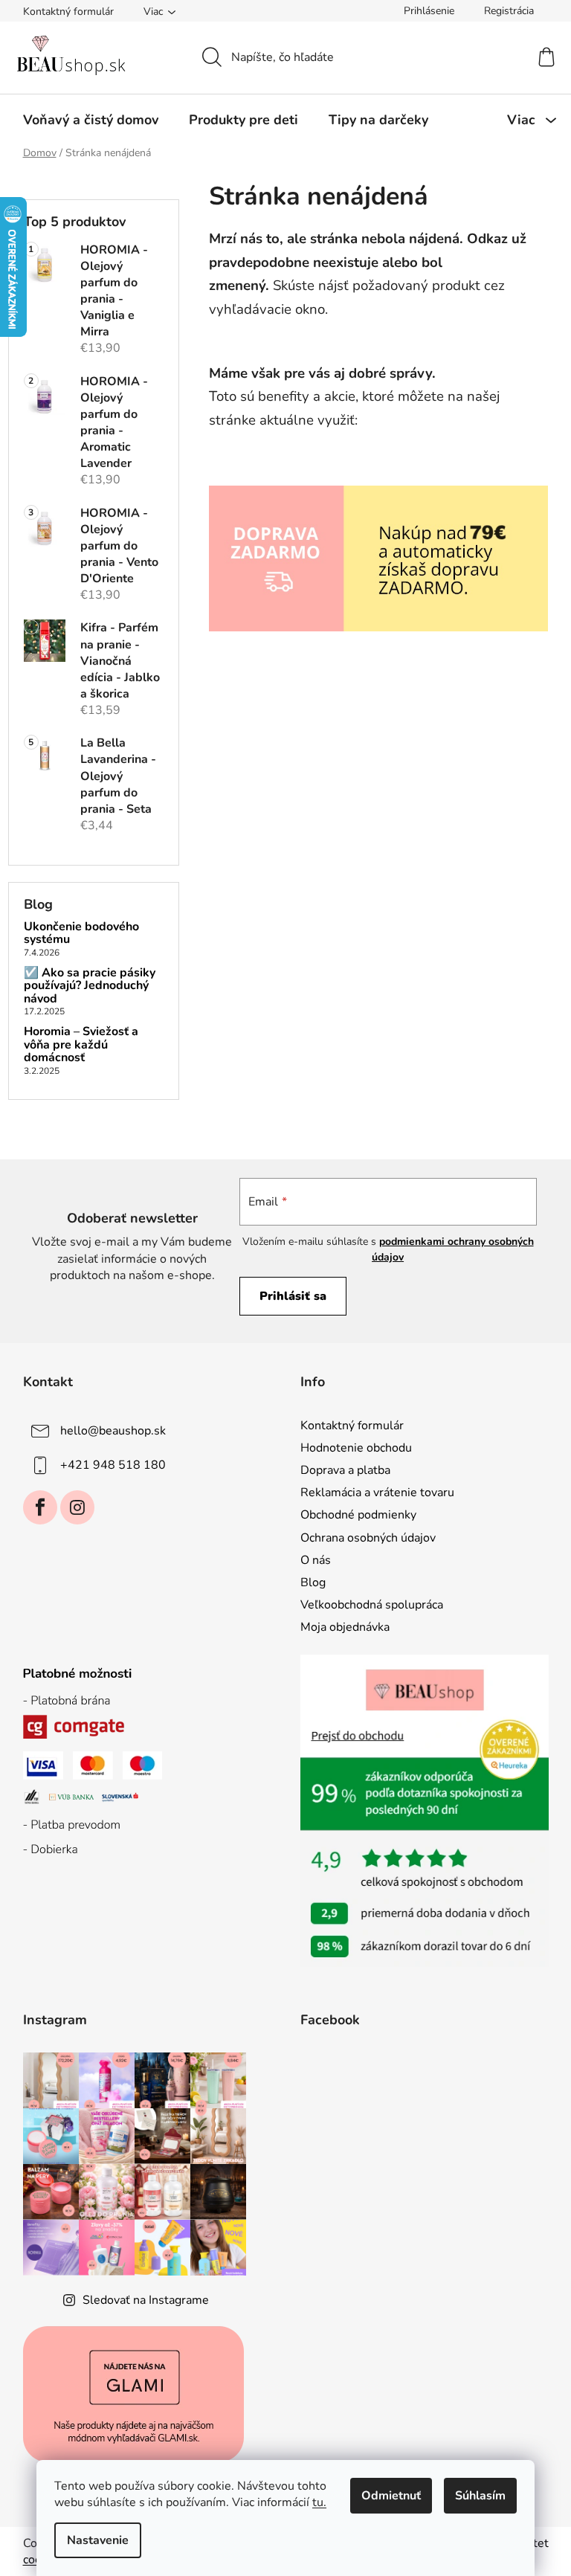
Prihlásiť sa (293, 1296)
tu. (319, 2502)
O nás (316, 1560)
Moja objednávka (345, 1627)
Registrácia (509, 11)
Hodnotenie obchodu (356, 1448)
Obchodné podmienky (358, 1515)
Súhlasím (480, 2496)
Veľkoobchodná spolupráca (372, 1605)
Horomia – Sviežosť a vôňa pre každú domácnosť (81, 1045)
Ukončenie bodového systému (81, 934)
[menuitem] (91, 120)
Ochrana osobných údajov (368, 1538)
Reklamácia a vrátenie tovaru (377, 1493)
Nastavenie (98, 2540)
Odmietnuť (391, 2496)
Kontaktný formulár (68, 12)
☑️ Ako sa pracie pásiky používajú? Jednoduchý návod (90, 986)
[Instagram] (77, 1507)
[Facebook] (40, 1507)
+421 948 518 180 (113, 1465)
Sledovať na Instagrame (146, 2300)
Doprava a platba (345, 1470)
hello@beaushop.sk (113, 1431)
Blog (313, 1582)
